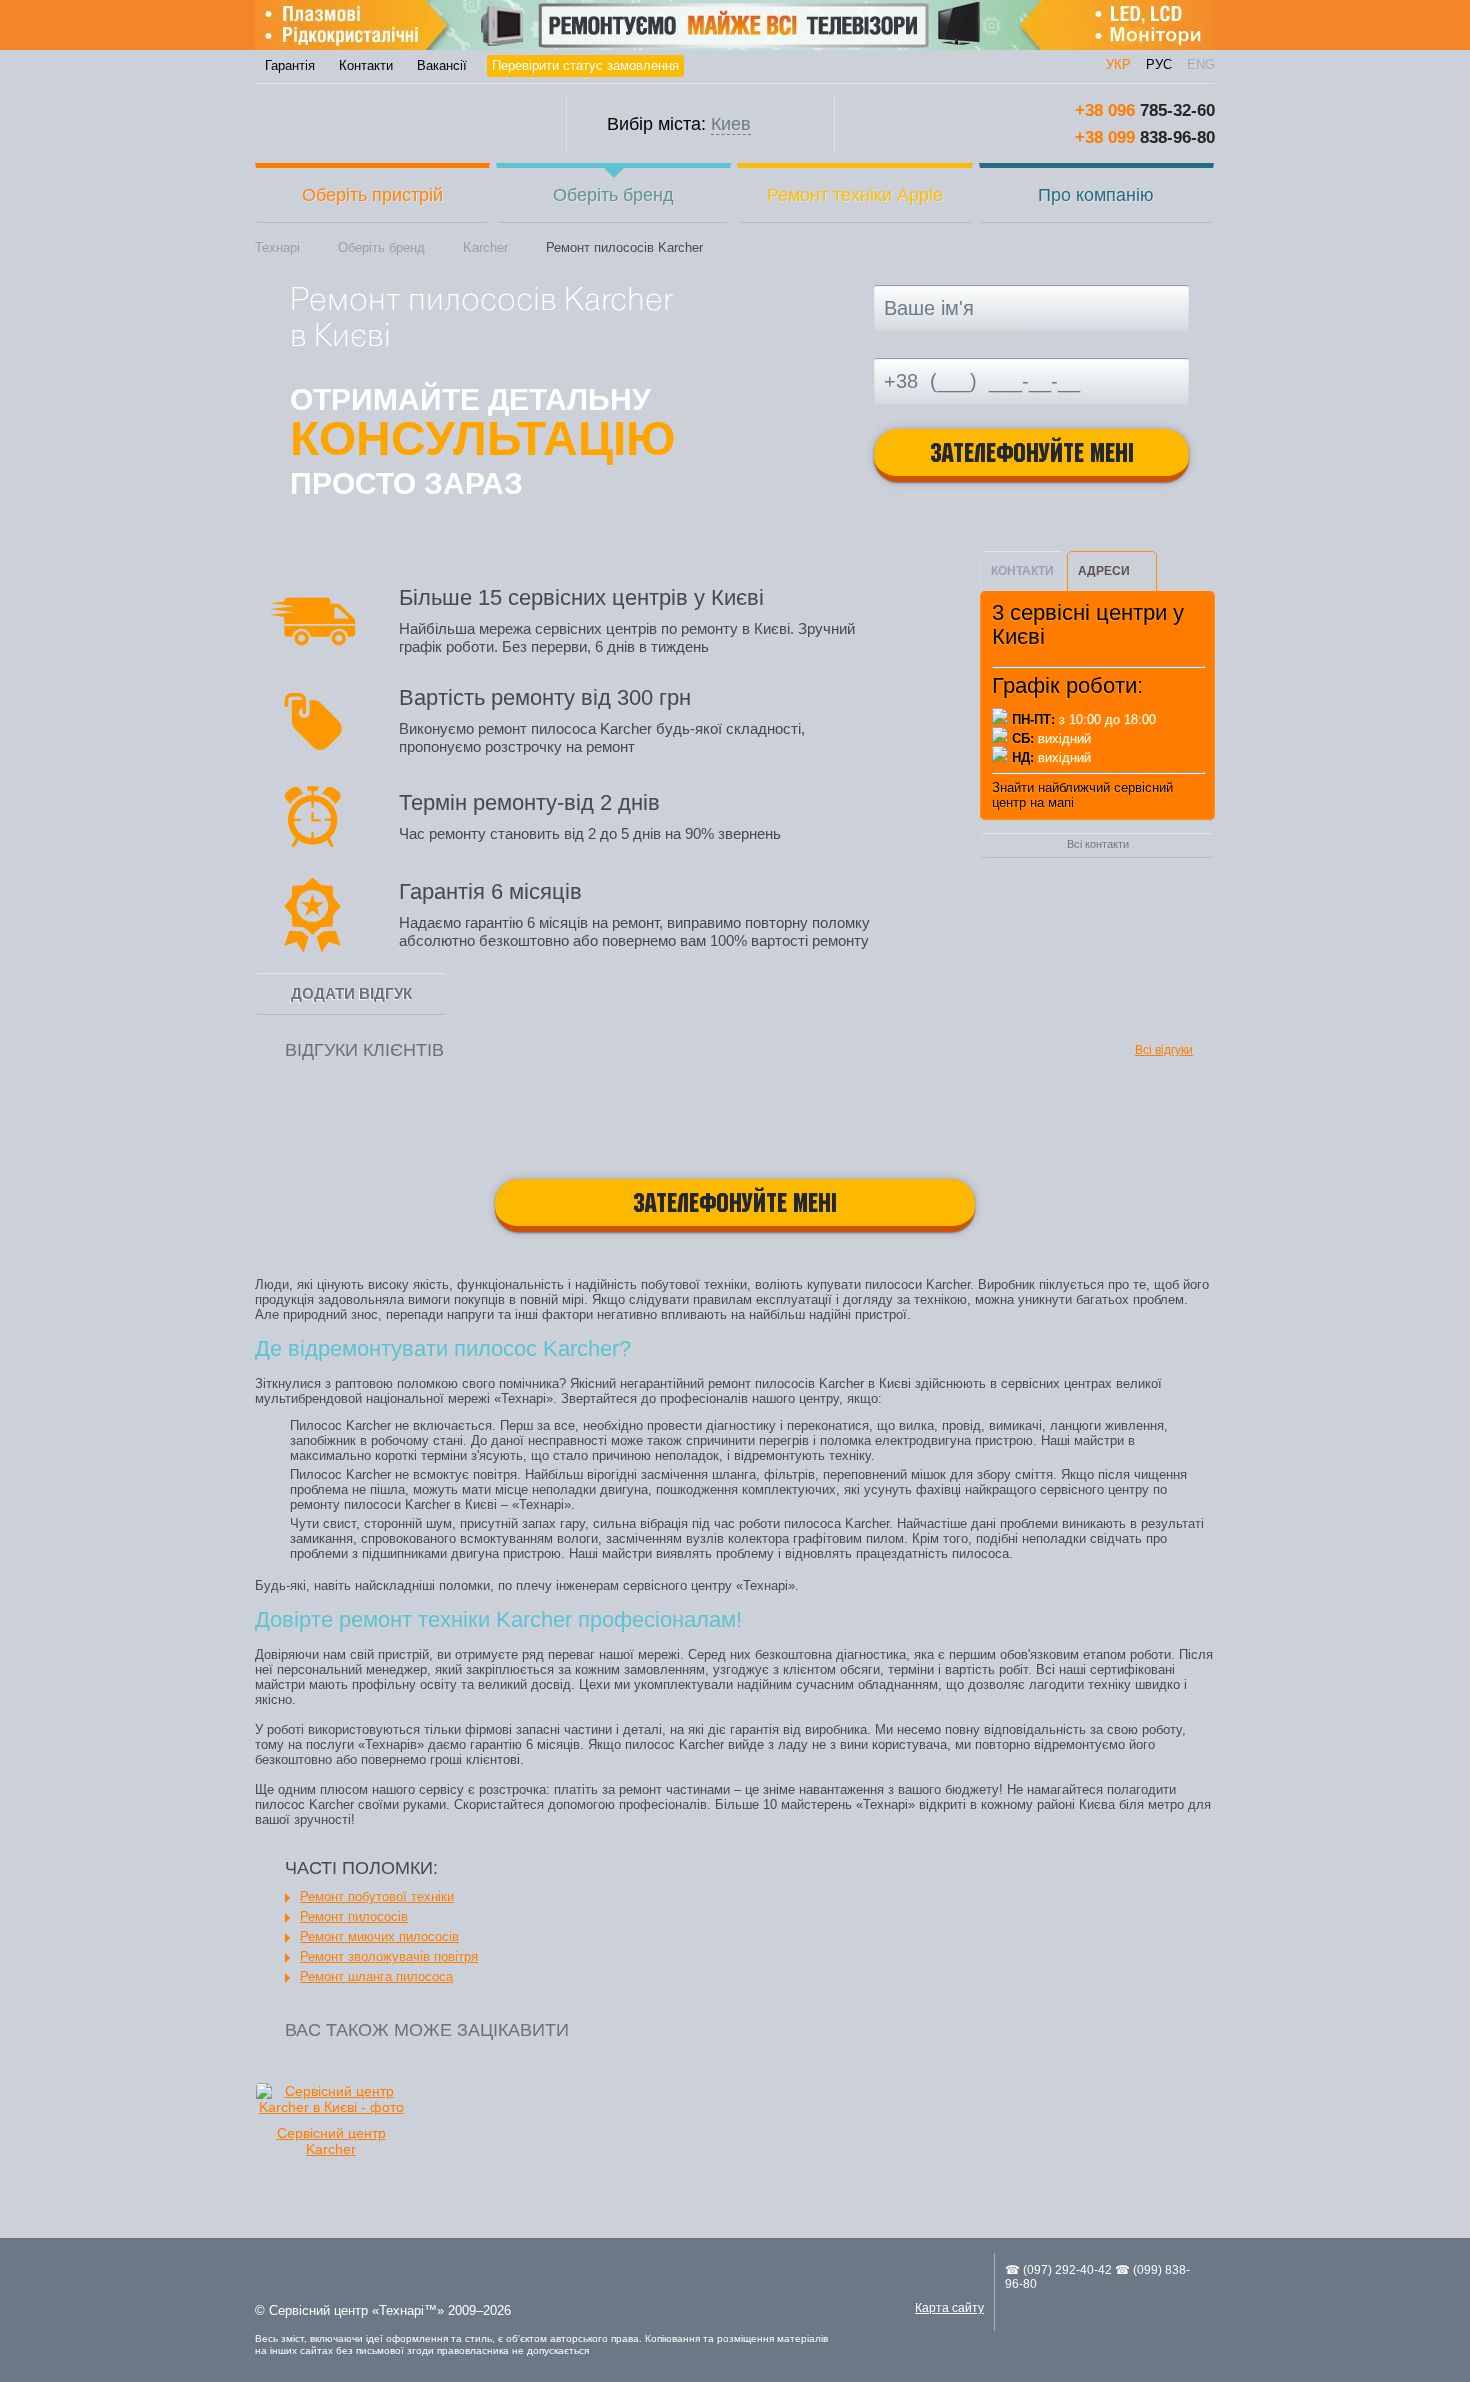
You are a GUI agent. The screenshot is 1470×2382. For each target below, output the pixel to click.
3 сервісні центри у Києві (1088, 624)
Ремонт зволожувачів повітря (389, 1956)
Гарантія (290, 65)
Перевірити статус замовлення (585, 65)
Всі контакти (1098, 844)
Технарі (392, 123)
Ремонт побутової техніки (377, 1896)
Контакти (366, 65)
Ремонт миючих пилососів (379, 1936)
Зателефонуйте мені (1032, 456)
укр (1118, 64)
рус (1159, 64)
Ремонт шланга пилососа (376, 1976)
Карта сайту (949, 2308)
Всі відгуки (1164, 1050)
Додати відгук (351, 993)
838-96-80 (1145, 137)
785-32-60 (1145, 110)
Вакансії (442, 65)
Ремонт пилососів (354, 1916)
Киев (731, 124)
